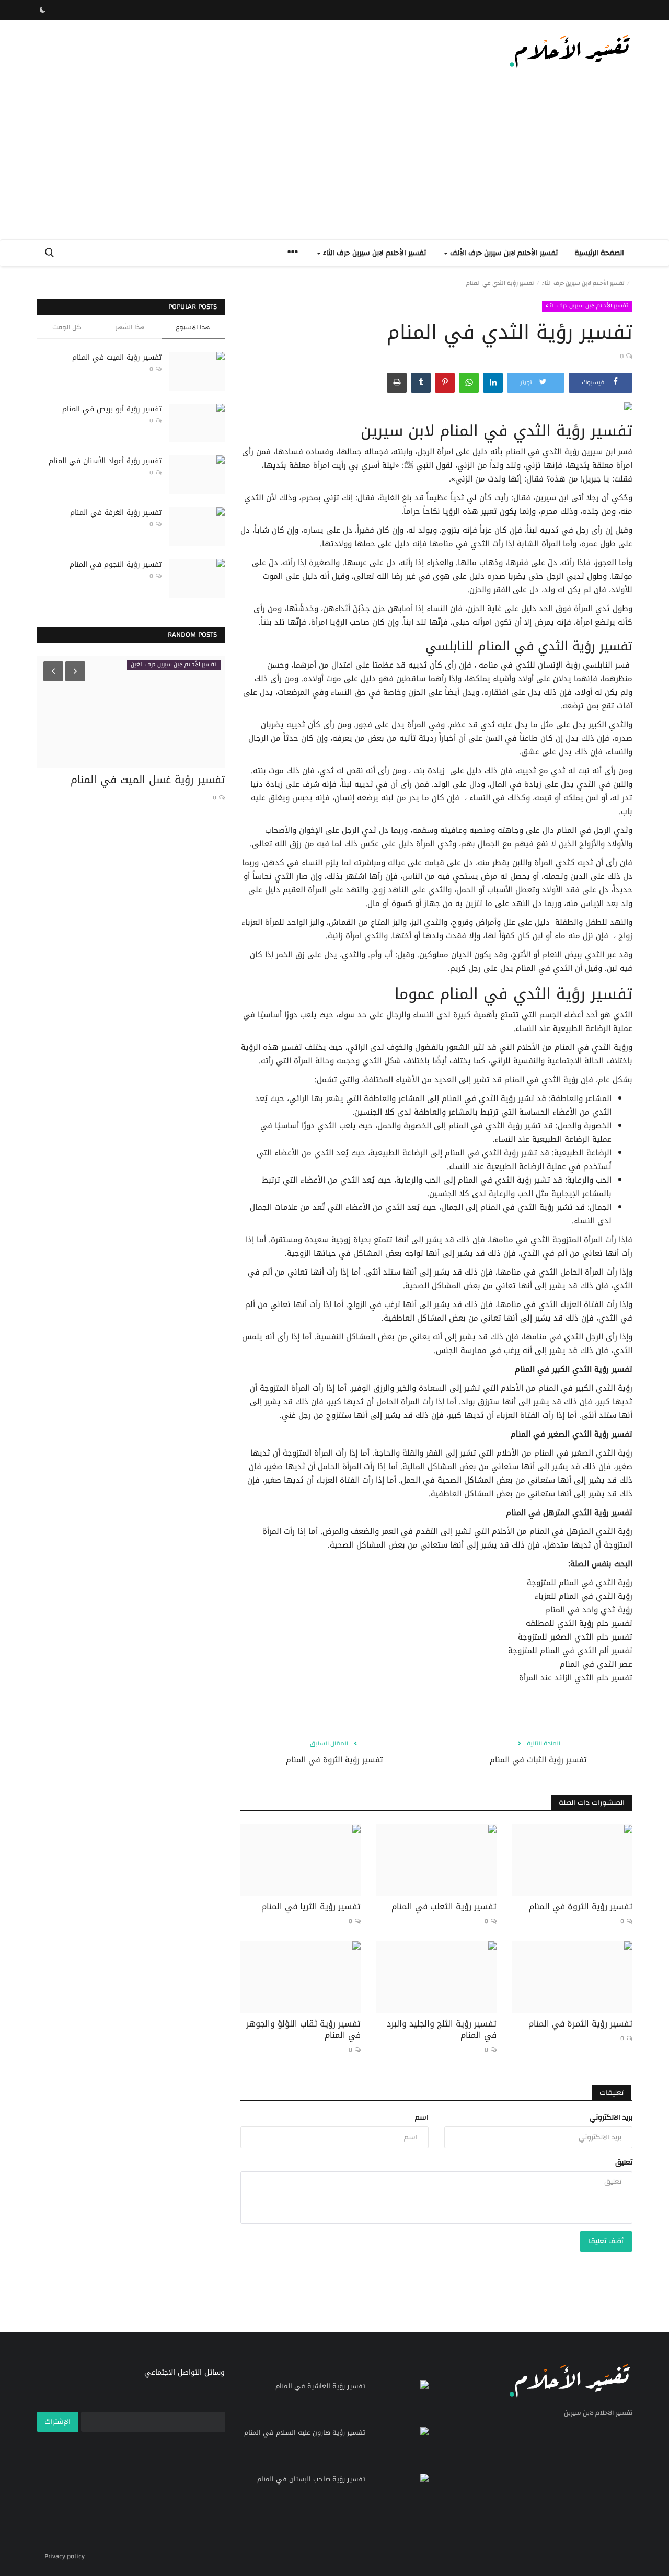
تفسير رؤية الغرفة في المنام (116, 513)
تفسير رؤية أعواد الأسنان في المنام (105, 461)
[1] (42, 10)
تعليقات (612, 2093)
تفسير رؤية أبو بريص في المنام (112, 409)
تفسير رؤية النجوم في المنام (116, 564)
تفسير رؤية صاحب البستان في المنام (311, 2479)
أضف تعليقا (606, 2241)
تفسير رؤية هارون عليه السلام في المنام (305, 2433)
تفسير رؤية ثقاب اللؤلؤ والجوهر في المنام (303, 2030)
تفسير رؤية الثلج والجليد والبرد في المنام (442, 2030)
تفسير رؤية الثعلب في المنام (444, 1907)
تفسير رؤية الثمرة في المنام (580, 2024)
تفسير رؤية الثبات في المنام (538, 1760)
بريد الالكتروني (611, 2117)
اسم (422, 2117)
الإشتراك (57, 2422)
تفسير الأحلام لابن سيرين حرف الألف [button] (503, 253)
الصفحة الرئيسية (599, 253)
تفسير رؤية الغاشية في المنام (320, 2386)
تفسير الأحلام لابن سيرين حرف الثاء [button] (373, 253)
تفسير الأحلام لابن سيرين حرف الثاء (583, 283)
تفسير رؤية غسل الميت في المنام (148, 780)
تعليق (624, 2162)
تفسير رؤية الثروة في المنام (334, 1760)
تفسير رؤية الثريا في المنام (311, 1907)
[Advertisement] (334, 161)
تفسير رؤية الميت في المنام (117, 357)
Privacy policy (65, 2556)
